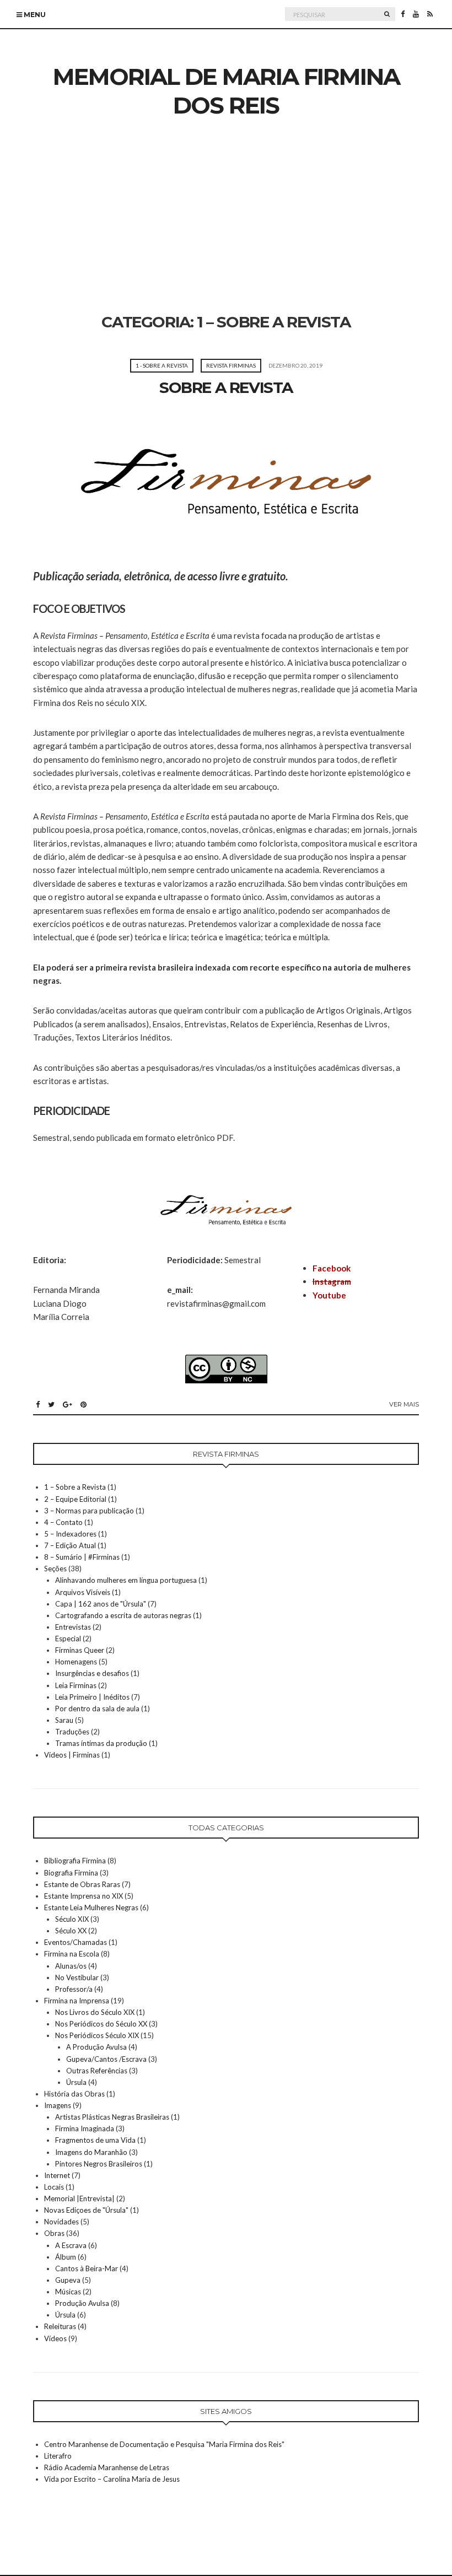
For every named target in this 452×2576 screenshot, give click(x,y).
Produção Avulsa (82, 2303)
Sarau (64, 1720)
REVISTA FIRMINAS (231, 365)
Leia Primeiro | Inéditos (92, 1697)
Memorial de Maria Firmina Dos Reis (226, 91)
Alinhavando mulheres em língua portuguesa (126, 1580)
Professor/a (74, 1989)
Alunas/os (71, 1966)
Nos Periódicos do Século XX (101, 2024)
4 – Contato (63, 1522)
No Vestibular (77, 1977)
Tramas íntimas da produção (101, 1743)
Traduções (72, 1732)
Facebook (332, 1268)
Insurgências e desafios (92, 1673)
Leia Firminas (76, 1685)
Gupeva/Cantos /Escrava (106, 2059)
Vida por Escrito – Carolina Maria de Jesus (112, 2479)
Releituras (60, 2326)
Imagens (58, 2105)
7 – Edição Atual (70, 1545)
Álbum (66, 2257)
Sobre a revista (226, 387)
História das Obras (74, 2094)
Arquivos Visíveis (83, 1592)
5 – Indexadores (70, 1534)
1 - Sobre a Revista (162, 365)
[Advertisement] (226, 230)
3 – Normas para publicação (89, 1511)
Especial (68, 1639)
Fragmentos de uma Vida (95, 2140)
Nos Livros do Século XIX (95, 2012)
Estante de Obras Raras (82, 1884)
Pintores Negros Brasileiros (99, 2164)
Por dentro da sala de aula (97, 1709)
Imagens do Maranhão (91, 2152)
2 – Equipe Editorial (75, 1499)
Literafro (58, 2456)
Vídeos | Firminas (72, 1755)
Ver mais (404, 1404)
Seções (55, 1569)
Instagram (332, 1281)
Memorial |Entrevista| (79, 2198)
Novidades (61, 2222)
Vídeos (55, 2338)
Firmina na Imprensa (77, 2001)
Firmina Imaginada (85, 2128)
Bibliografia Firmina (75, 1861)
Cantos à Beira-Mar (87, 2268)
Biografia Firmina (71, 1873)
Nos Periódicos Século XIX (97, 2035)
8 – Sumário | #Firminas (82, 1557)
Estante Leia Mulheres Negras (91, 1907)
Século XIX (72, 1919)
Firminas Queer (80, 1650)
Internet (57, 2175)
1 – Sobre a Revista (75, 1487)
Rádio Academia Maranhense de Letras (107, 2467)
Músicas (68, 2292)
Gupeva (68, 2280)
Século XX (71, 1931)
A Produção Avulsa (96, 2047)
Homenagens (76, 1662)
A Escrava (71, 2245)
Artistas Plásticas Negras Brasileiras (112, 2117)
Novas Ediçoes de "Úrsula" (86, 2210)
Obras (54, 2233)
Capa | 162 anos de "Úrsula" (101, 1604)
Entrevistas (73, 1627)
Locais (54, 2187)
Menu (34, 15)
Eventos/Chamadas (76, 1942)
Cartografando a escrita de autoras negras (123, 1615)
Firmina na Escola (72, 1954)
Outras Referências (97, 2071)
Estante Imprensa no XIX (84, 1896)
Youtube (329, 1295)
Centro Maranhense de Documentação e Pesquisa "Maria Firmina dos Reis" (164, 2444)
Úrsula (76, 2082)
